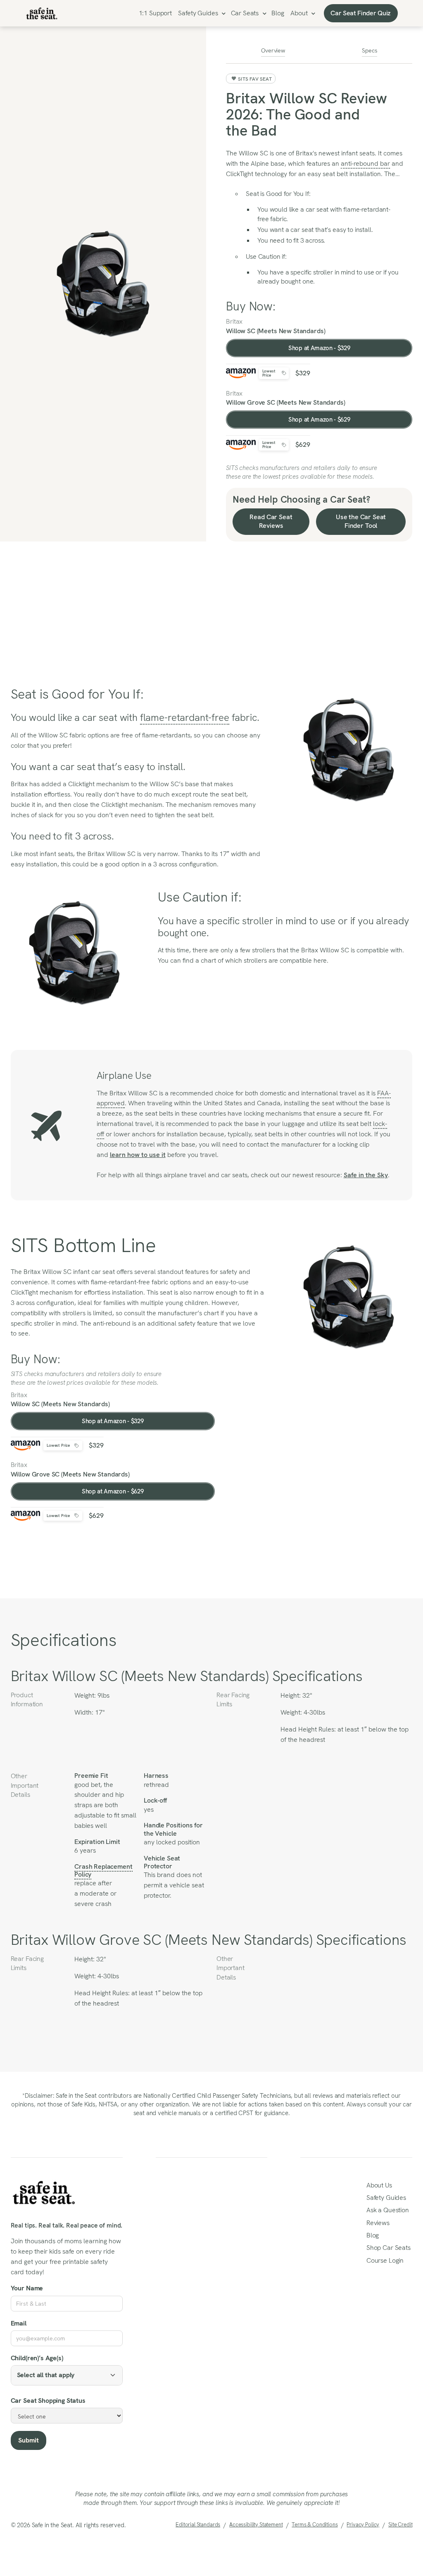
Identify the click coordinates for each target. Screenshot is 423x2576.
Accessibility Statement (256, 2525)
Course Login (385, 2260)
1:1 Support (155, 13)
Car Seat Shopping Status (48, 2401)
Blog (278, 13)
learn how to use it (138, 1155)
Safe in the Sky (366, 1175)
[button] (201, 13)
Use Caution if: (266, 256)
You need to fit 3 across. (291, 240)
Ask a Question (388, 2210)
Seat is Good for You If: (278, 194)
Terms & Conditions (315, 2525)
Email (19, 2323)
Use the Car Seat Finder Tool (361, 521)
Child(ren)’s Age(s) (37, 2358)
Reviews (378, 2223)
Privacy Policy (363, 2525)
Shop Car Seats (389, 2248)
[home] (42, 13)
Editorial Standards (198, 2525)
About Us (379, 2185)
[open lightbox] (103, 284)
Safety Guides (198, 13)
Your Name (27, 2288)
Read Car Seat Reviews (271, 521)
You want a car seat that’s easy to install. (315, 230)
